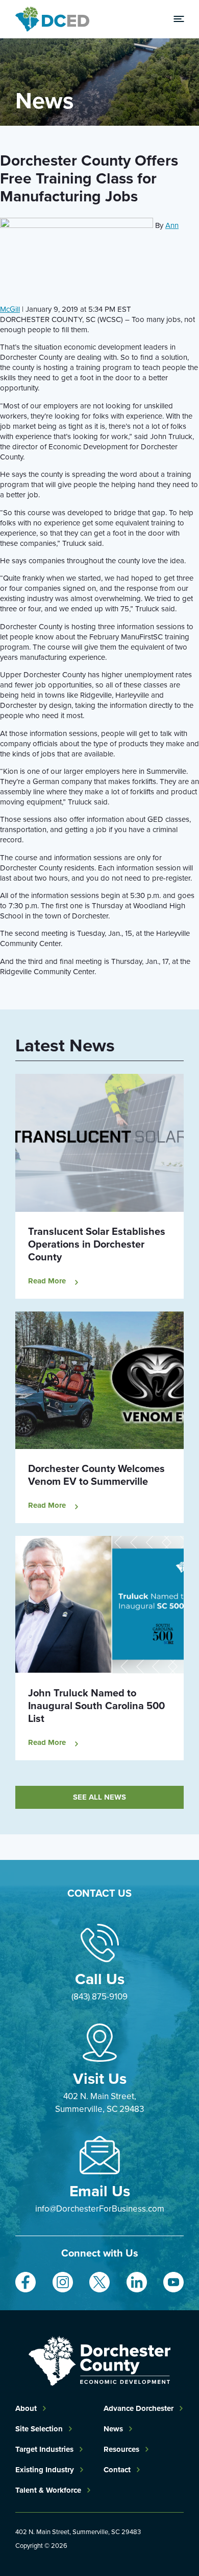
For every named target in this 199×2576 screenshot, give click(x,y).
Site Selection (39, 2429)
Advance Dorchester (139, 2408)
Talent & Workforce (48, 2490)
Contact (117, 2470)
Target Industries (44, 2449)
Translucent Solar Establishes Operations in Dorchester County (97, 1244)
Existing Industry (45, 2470)
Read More (47, 1281)
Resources (121, 2449)
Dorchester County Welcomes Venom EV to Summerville (96, 1475)
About (26, 2408)
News (113, 2429)
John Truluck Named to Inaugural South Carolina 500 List (96, 1705)
